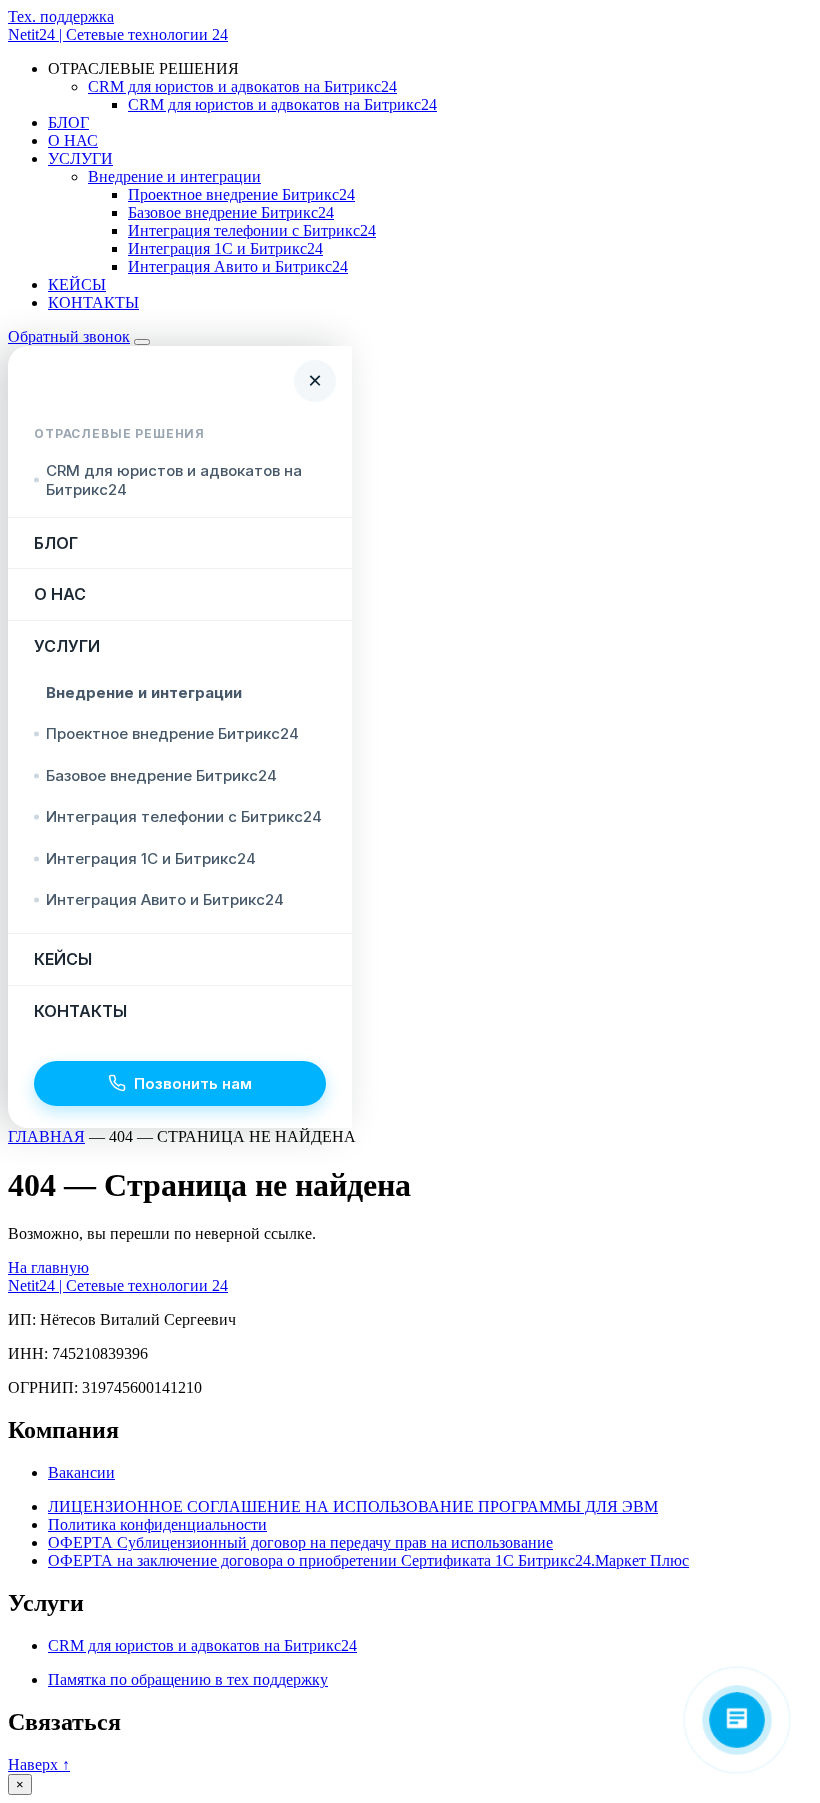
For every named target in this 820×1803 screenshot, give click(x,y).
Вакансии (81, 1472)
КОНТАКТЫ (93, 302)
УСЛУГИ (80, 158)
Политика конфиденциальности (157, 1524)
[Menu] (142, 342)
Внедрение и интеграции (174, 176)
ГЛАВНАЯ (46, 1136)
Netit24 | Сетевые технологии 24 (118, 34)
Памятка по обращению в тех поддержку (188, 1679)
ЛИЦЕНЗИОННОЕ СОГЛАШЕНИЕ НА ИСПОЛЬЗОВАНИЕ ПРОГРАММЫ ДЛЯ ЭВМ (353, 1506)
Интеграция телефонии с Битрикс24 (252, 230)
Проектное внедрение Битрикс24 (241, 194)
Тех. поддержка (61, 16)
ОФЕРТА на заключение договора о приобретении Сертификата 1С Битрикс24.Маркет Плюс (368, 1560)
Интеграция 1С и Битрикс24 (225, 248)
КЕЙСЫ (77, 284)
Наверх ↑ (39, 1764)
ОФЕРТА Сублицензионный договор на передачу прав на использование (300, 1542)
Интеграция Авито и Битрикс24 (238, 266)
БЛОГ (68, 122)
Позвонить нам (193, 1083)
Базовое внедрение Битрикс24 (231, 212)
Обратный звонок (69, 336)
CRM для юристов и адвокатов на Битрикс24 (242, 86)
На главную (48, 1267)
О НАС (73, 140)
